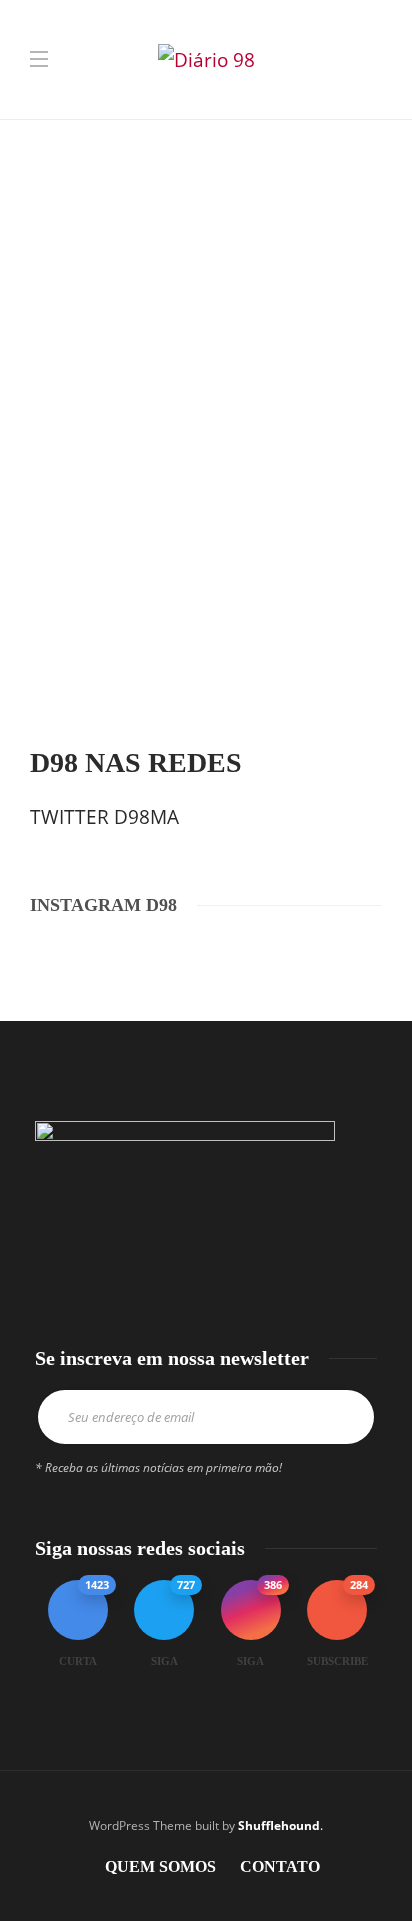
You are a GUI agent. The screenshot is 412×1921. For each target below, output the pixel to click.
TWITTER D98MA (104, 817)
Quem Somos (160, 1866)
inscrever (345, 1417)
